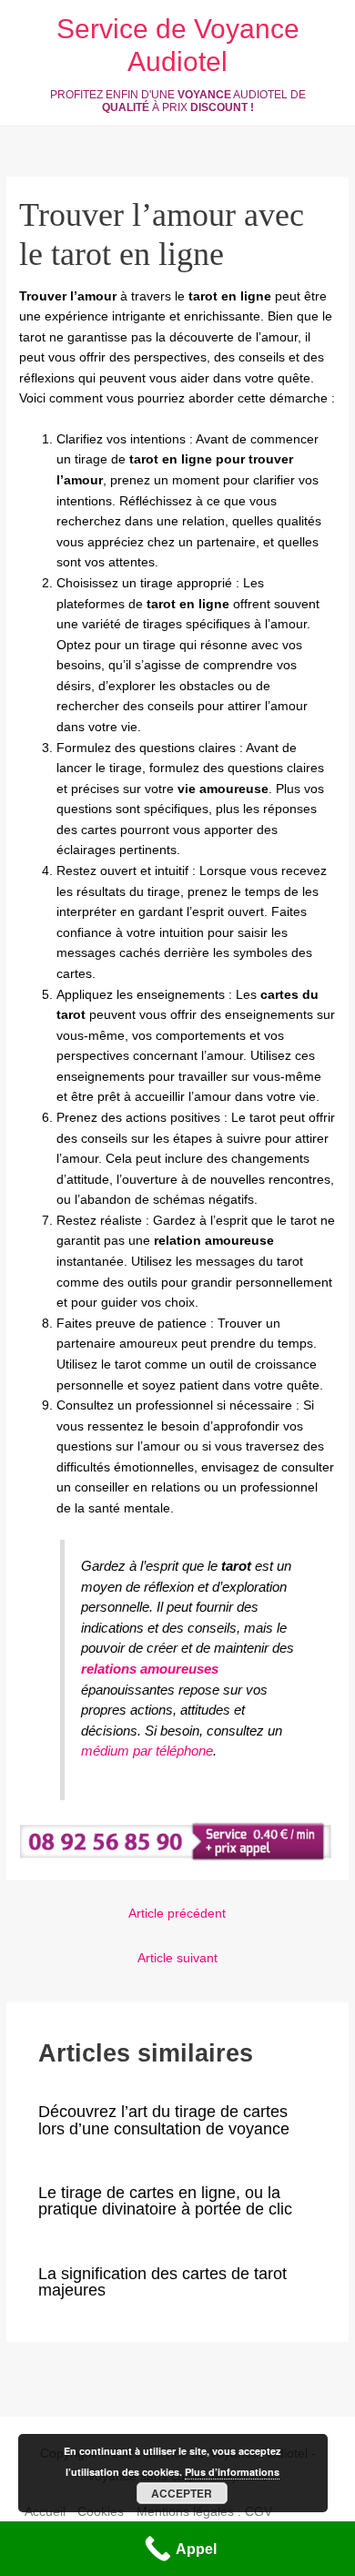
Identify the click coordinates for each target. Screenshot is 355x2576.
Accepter (182, 2493)
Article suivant (177, 1958)
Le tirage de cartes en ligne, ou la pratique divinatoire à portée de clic (165, 2200)
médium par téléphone (147, 1751)
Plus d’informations (232, 2472)
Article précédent (177, 1914)
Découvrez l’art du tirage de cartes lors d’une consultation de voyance (164, 2119)
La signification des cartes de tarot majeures (162, 2281)
